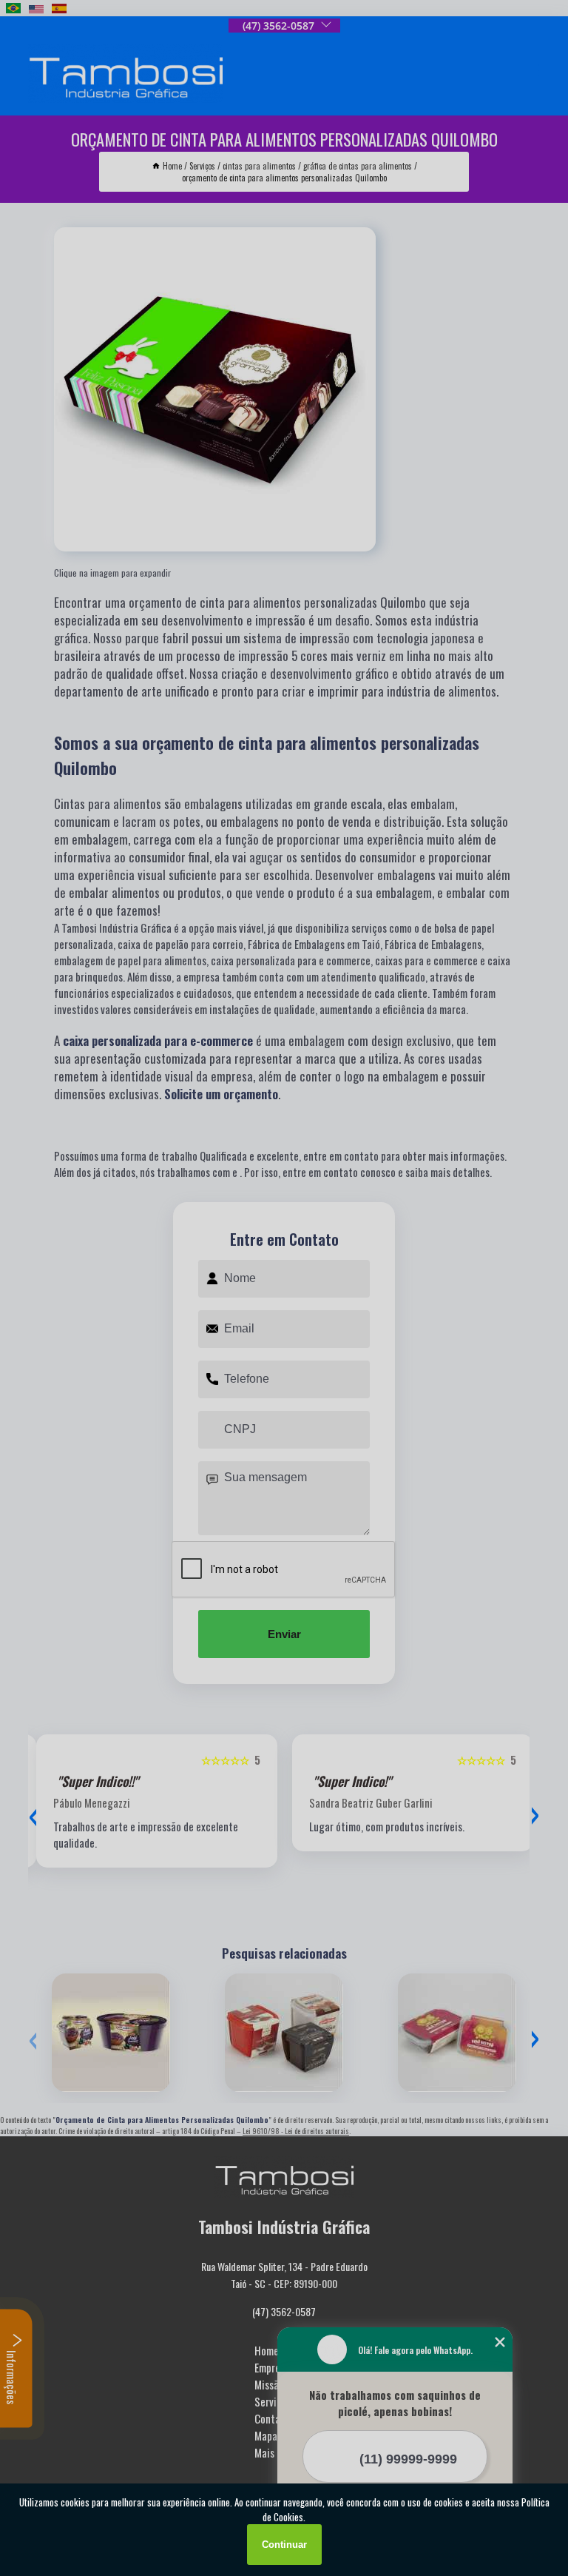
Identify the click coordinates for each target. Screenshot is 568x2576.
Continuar (284, 2545)
